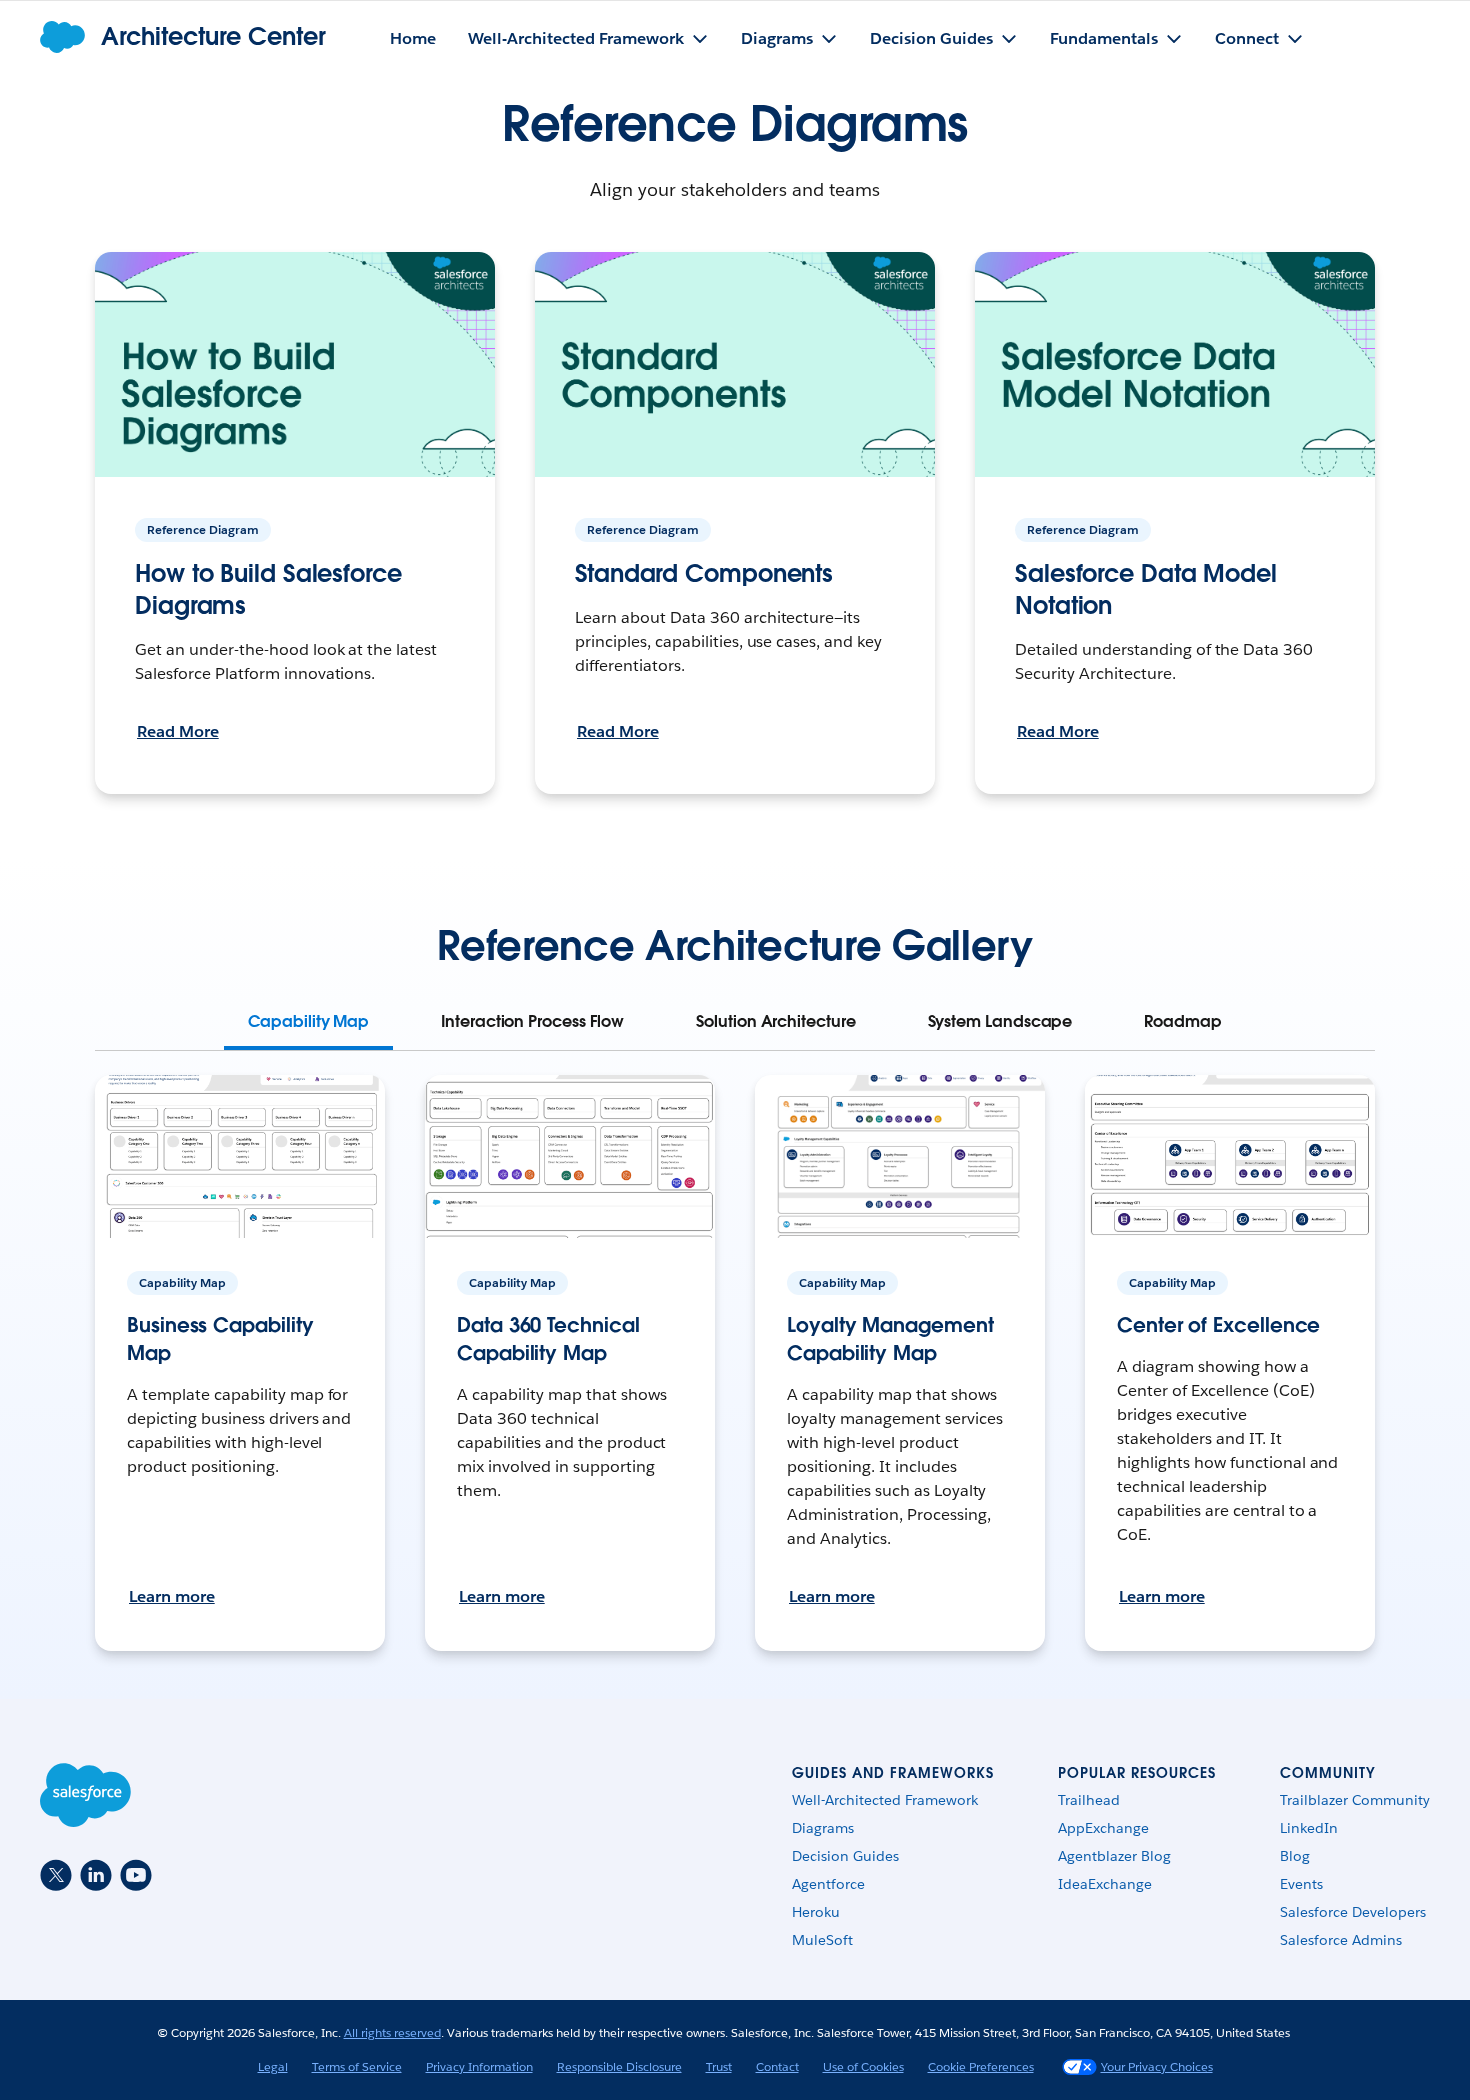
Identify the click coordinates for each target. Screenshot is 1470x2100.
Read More (178, 731)
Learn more (172, 1596)
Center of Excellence (1218, 1325)
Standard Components (704, 573)
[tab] (308, 1022)
